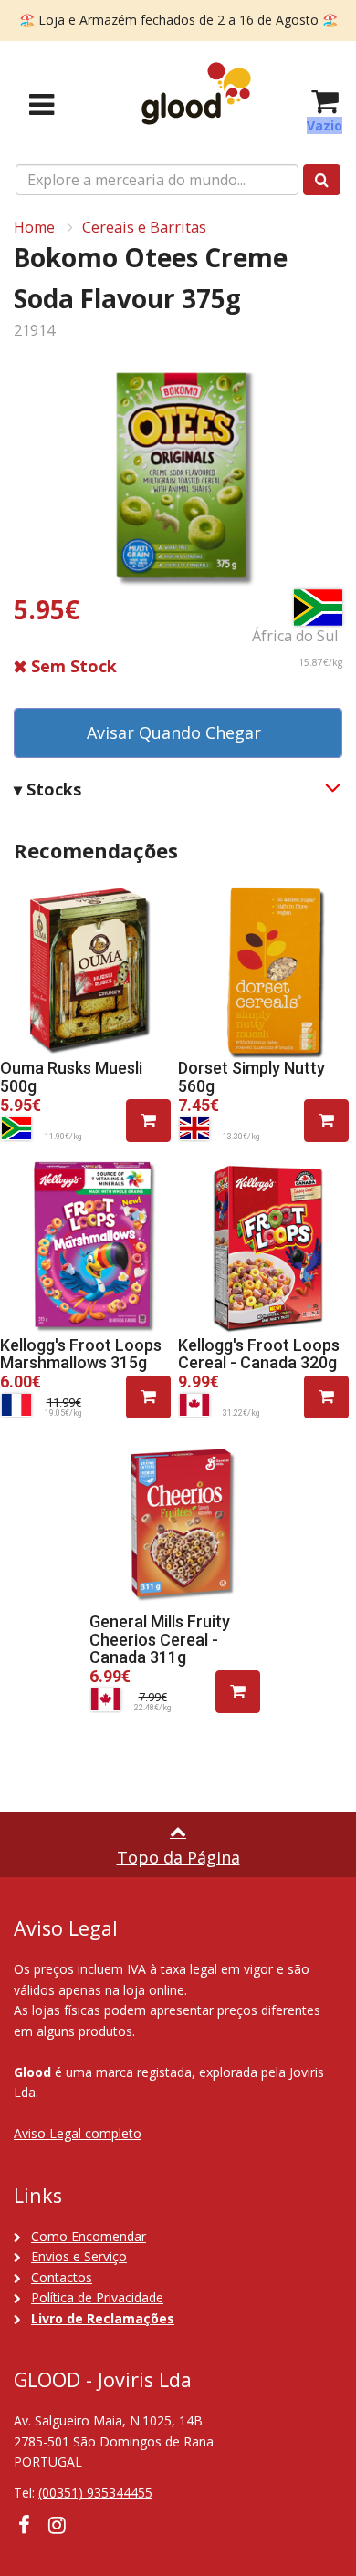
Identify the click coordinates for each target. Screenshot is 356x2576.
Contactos (62, 2277)
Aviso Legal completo (78, 2133)
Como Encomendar (89, 2236)
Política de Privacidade (97, 2297)
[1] (148, 1121)
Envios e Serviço (79, 2256)
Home (34, 227)
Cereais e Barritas (144, 227)
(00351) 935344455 (95, 2493)
